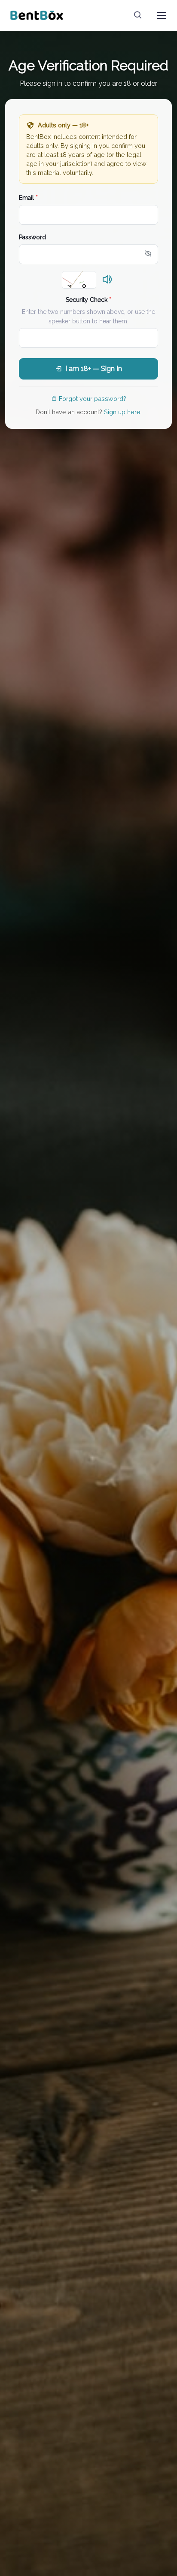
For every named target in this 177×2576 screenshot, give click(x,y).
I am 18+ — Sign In (94, 369)
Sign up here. (123, 412)
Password (32, 237)
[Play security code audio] (107, 280)
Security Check (88, 300)
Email (28, 198)
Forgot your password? (93, 399)
